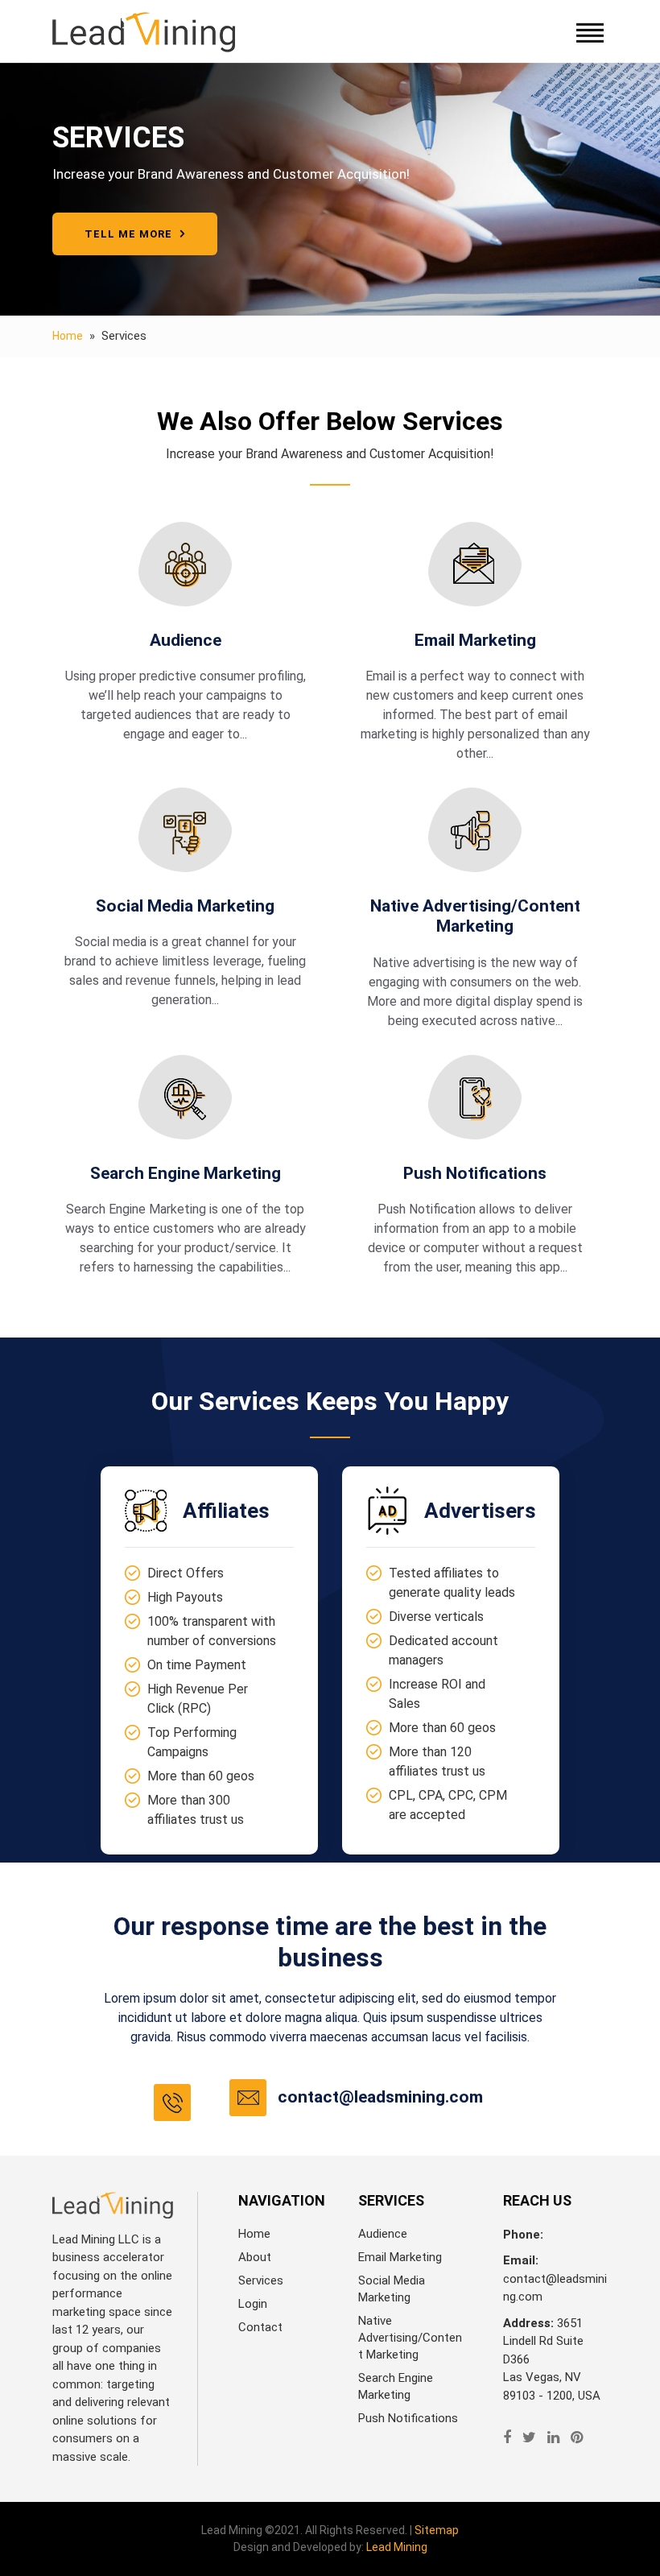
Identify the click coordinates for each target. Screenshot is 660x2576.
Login (253, 2304)
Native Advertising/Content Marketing (410, 2338)
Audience (383, 2234)
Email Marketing (400, 2257)
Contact (260, 2327)
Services (261, 2280)
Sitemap (437, 2530)
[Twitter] (529, 2437)
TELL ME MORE (130, 234)
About (255, 2257)
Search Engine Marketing (396, 2386)
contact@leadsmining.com (380, 2097)
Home (68, 336)
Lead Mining (397, 2547)
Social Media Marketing (392, 2289)
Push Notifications (408, 2418)
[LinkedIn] (553, 2437)
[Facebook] (507, 2437)
